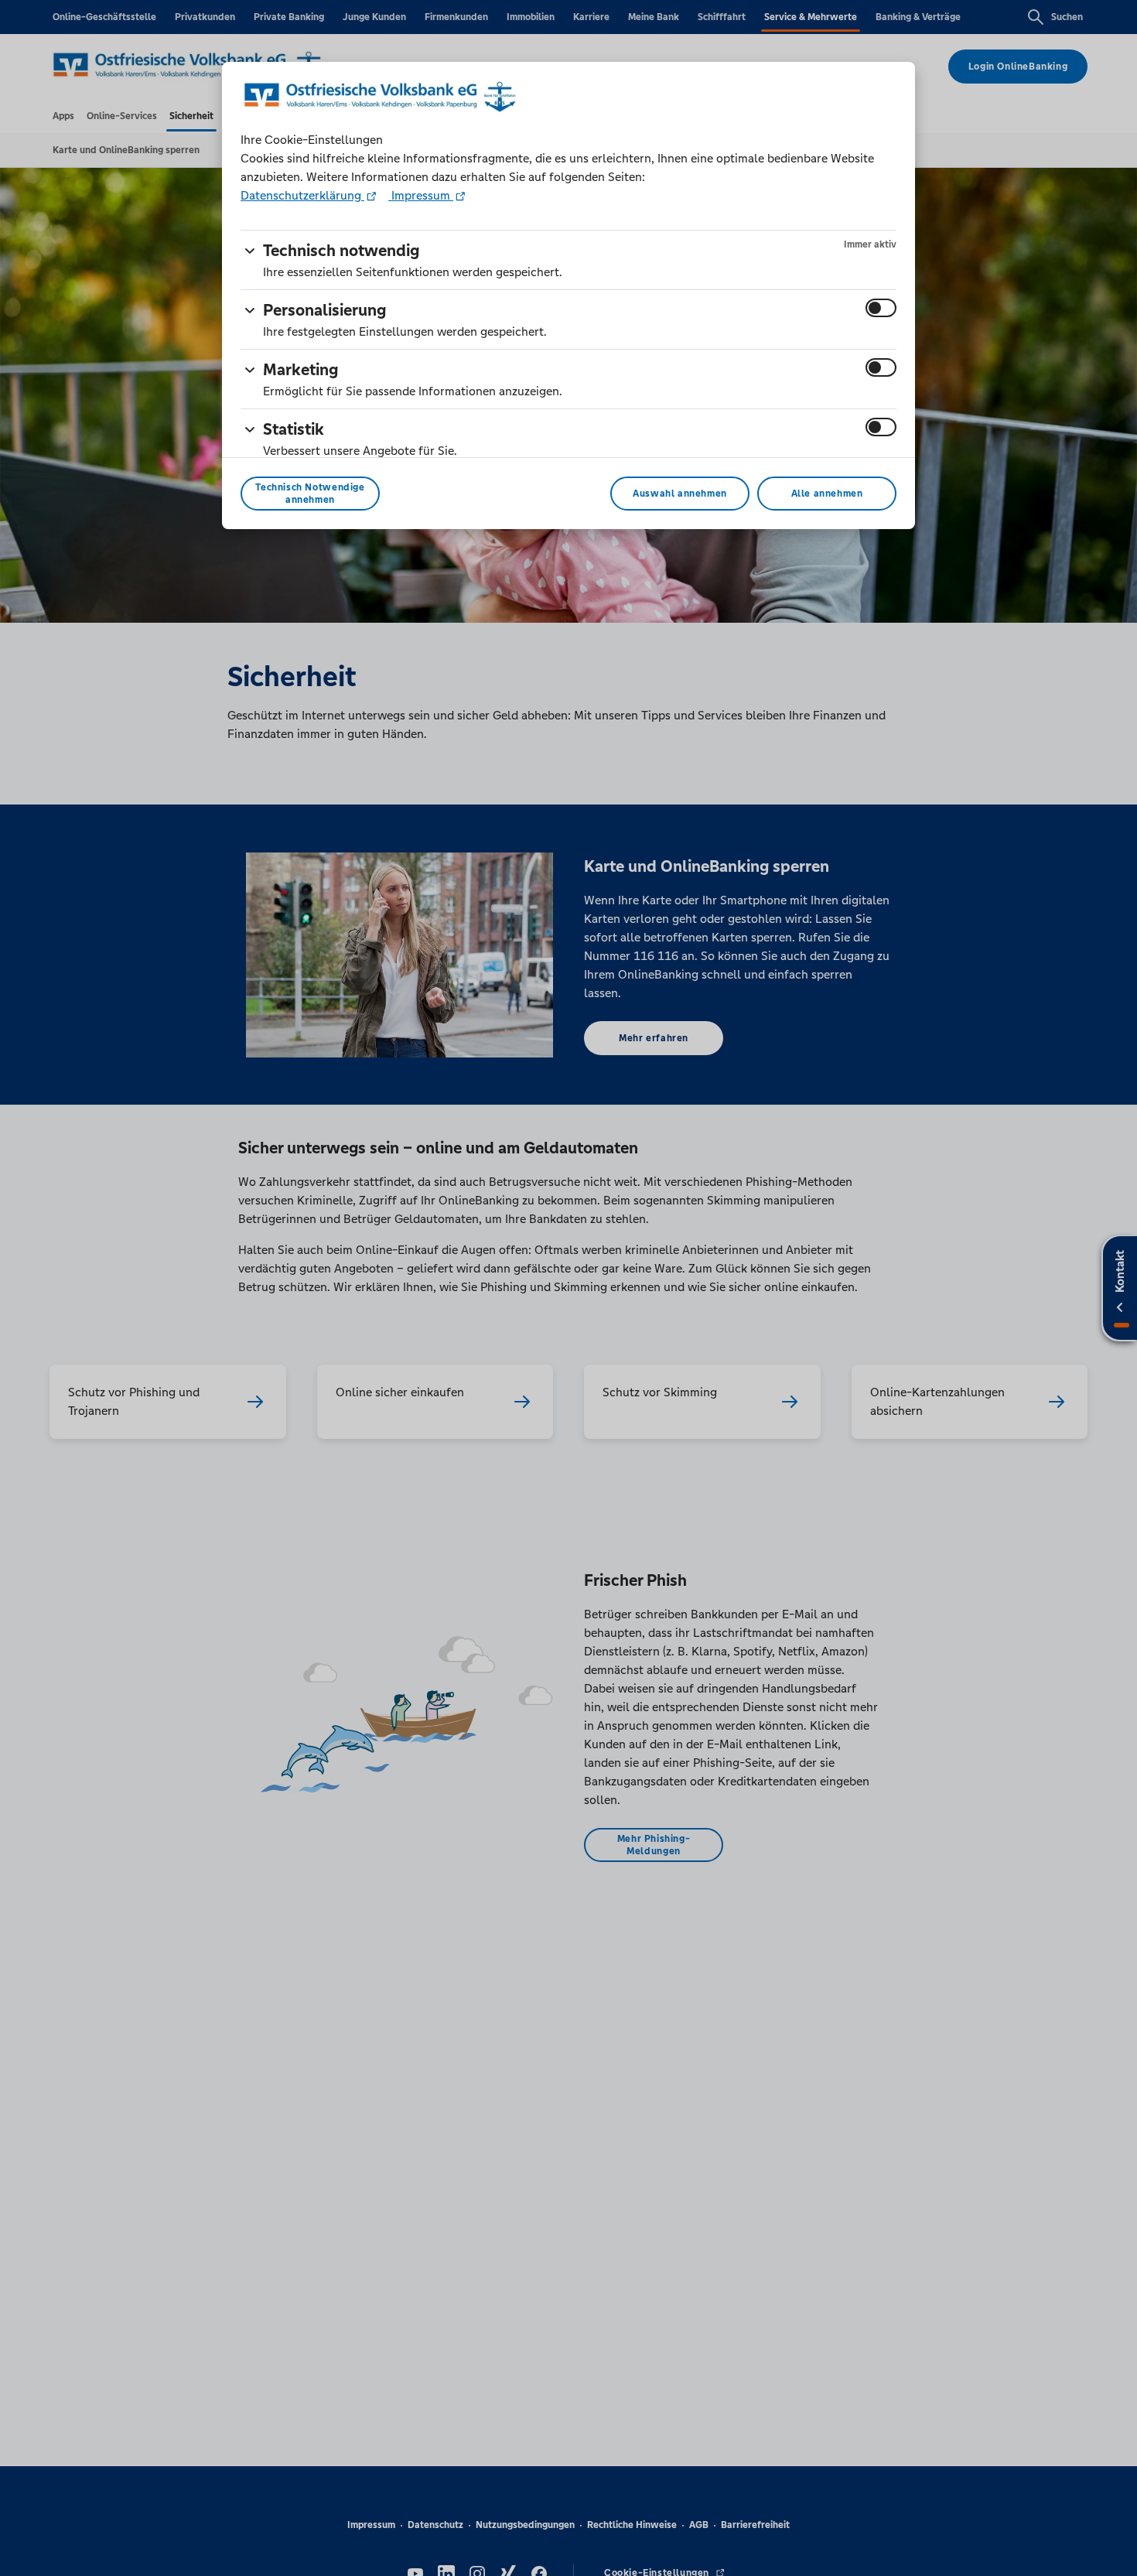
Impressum (421, 195)
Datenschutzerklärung (302, 195)
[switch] (881, 308)
